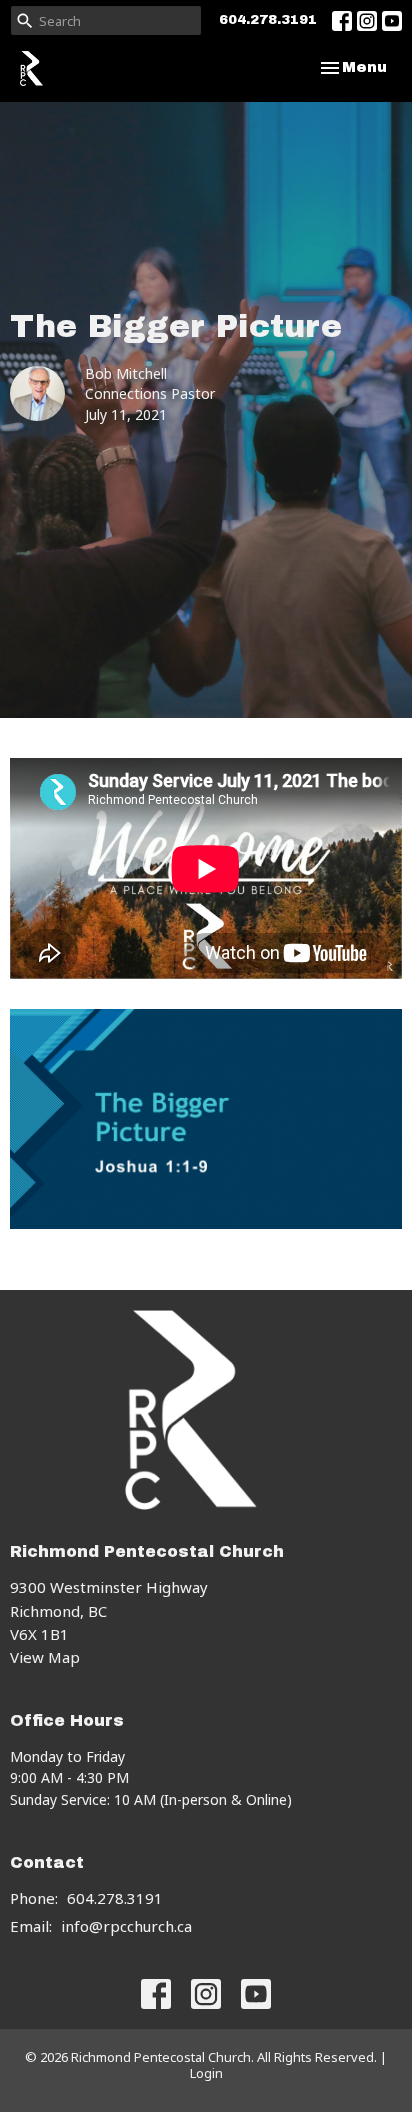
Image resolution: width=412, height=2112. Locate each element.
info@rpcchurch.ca (126, 1926)
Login (206, 2073)
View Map (45, 1657)
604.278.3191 (268, 20)
